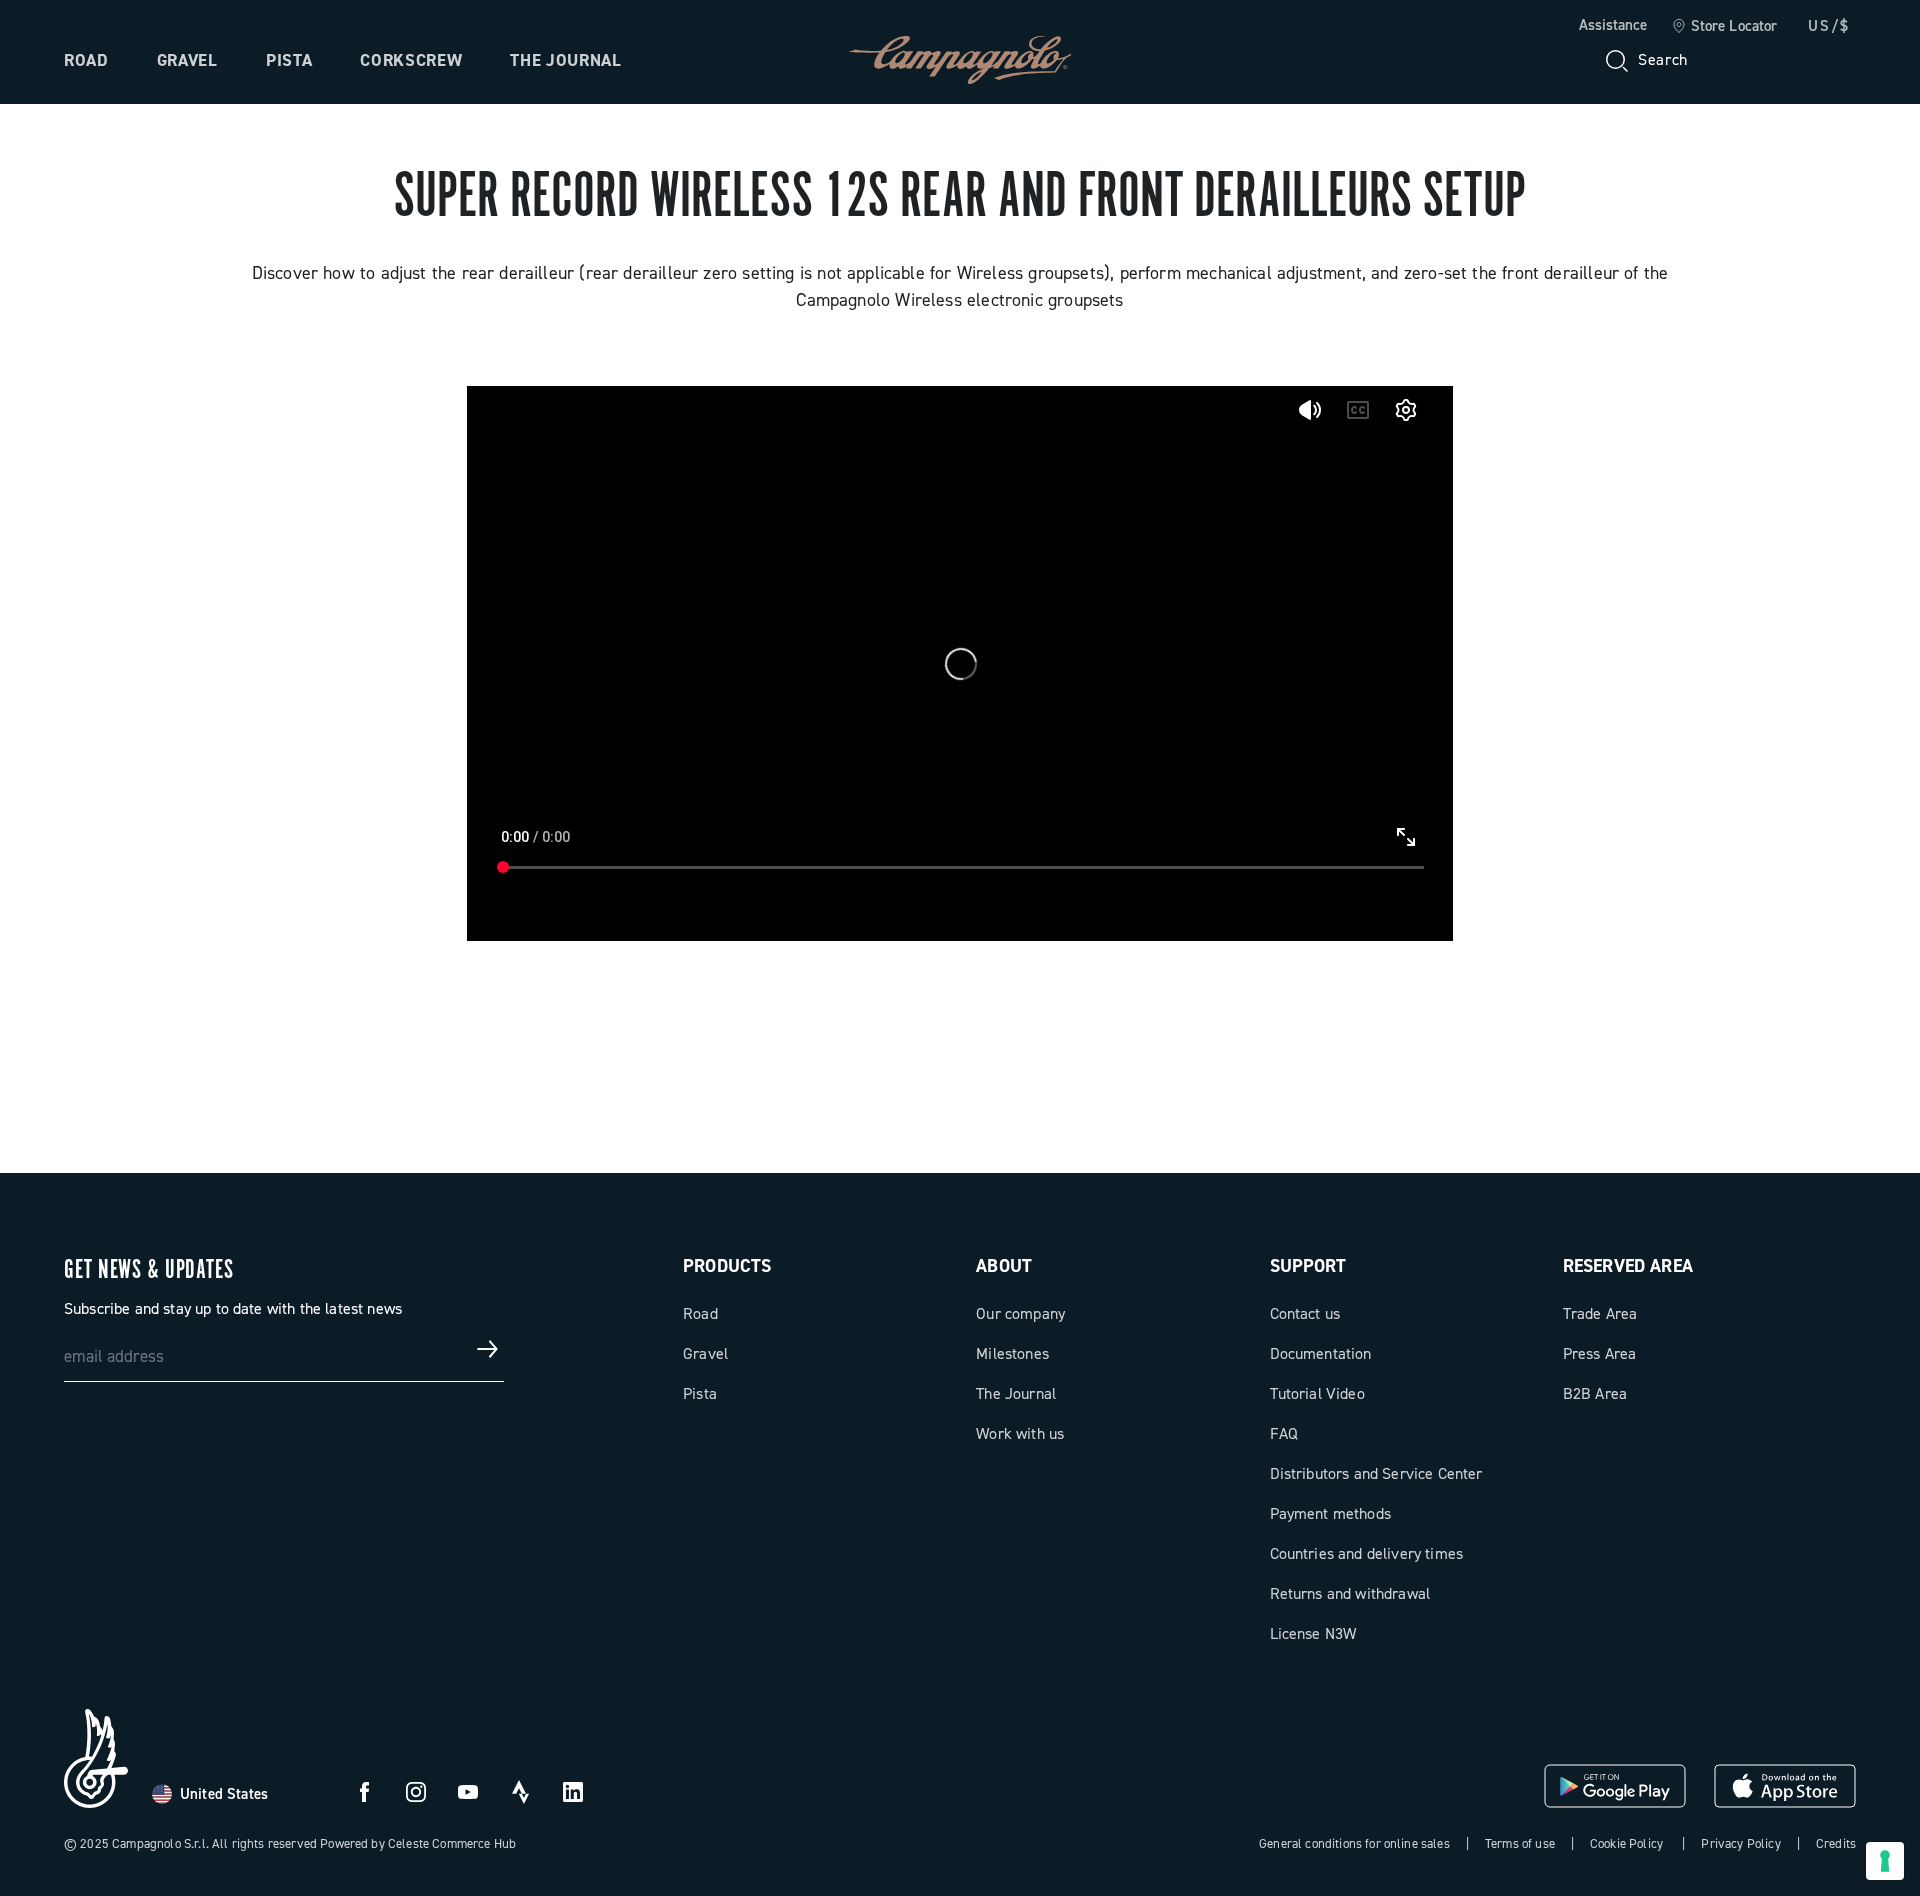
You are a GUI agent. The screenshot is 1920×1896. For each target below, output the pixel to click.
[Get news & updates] (488, 1349)
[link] (1724, 27)
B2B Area (1595, 1393)
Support (1308, 1266)
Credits (1836, 1843)
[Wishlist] (1744, 60)
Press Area (1600, 1353)
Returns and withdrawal (1350, 1593)
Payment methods (1330, 1513)
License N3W (1313, 1633)
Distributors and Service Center (1376, 1473)
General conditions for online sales (1354, 1843)
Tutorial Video (1317, 1393)
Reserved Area (1628, 1266)
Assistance (1613, 25)
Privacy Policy (1740, 1843)
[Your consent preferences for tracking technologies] (1885, 1861)
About (1004, 1266)
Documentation (1321, 1353)
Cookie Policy (1626, 1843)
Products (727, 1266)
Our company (1020, 1313)
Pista (289, 60)
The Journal (565, 60)
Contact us (1305, 1313)
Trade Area (1600, 1313)
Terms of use (1520, 1843)
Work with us (1020, 1433)
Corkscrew (411, 60)
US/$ (1829, 26)
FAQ (1284, 1433)
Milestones (1012, 1353)
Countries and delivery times (1366, 1553)
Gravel (187, 60)
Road (86, 60)
